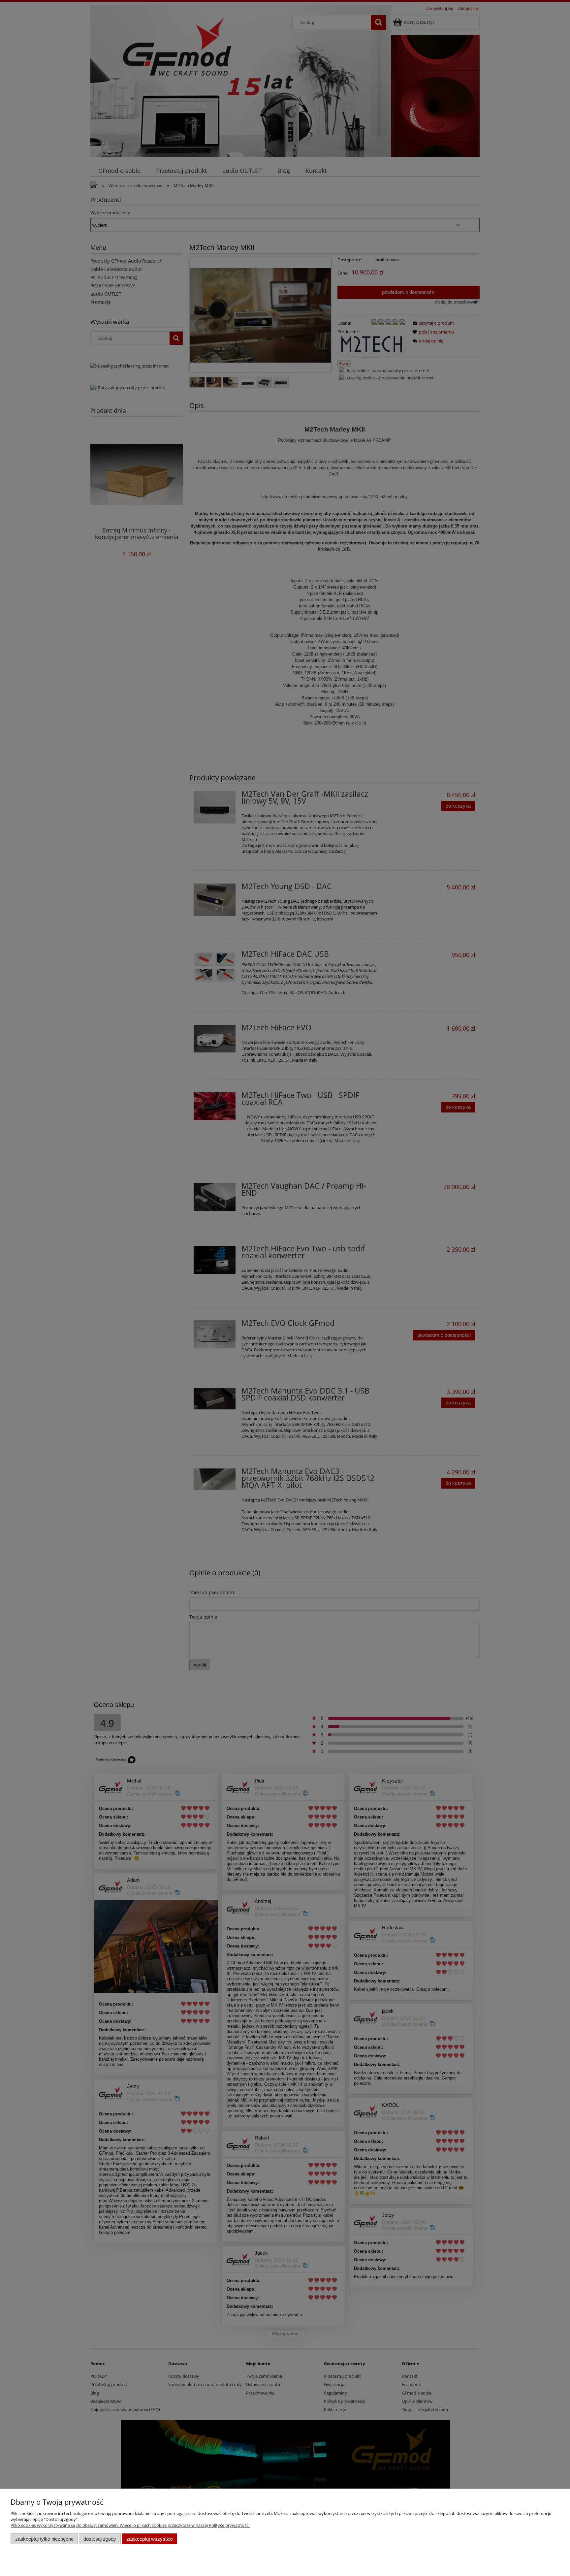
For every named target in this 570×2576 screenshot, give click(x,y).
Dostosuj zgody (100, 2539)
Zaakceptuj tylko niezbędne (44, 2539)
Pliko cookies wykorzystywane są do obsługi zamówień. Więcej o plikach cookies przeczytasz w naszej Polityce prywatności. (130, 2525)
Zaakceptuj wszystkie (150, 2539)
